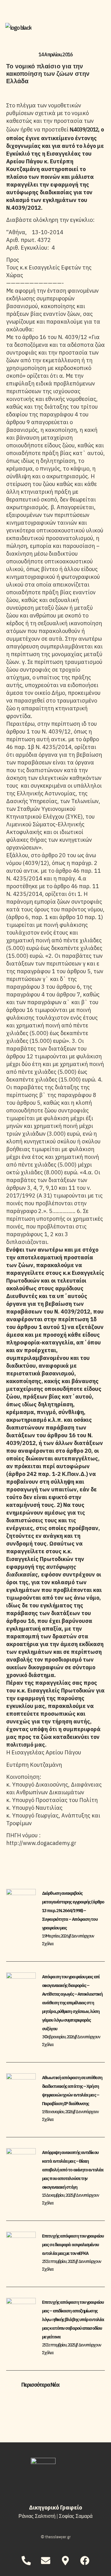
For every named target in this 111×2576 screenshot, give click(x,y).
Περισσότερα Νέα (40, 2385)
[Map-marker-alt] (65, 2561)
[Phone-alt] (26, 2561)
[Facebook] (85, 2561)
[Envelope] (46, 2561)
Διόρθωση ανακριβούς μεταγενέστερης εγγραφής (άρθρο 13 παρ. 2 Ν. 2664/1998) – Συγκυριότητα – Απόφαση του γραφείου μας (73, 1910)
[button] (55, 2385)
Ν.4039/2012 (84, 129)
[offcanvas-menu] (99, 29)
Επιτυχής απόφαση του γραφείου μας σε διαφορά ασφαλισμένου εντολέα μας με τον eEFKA (73, 2245)
